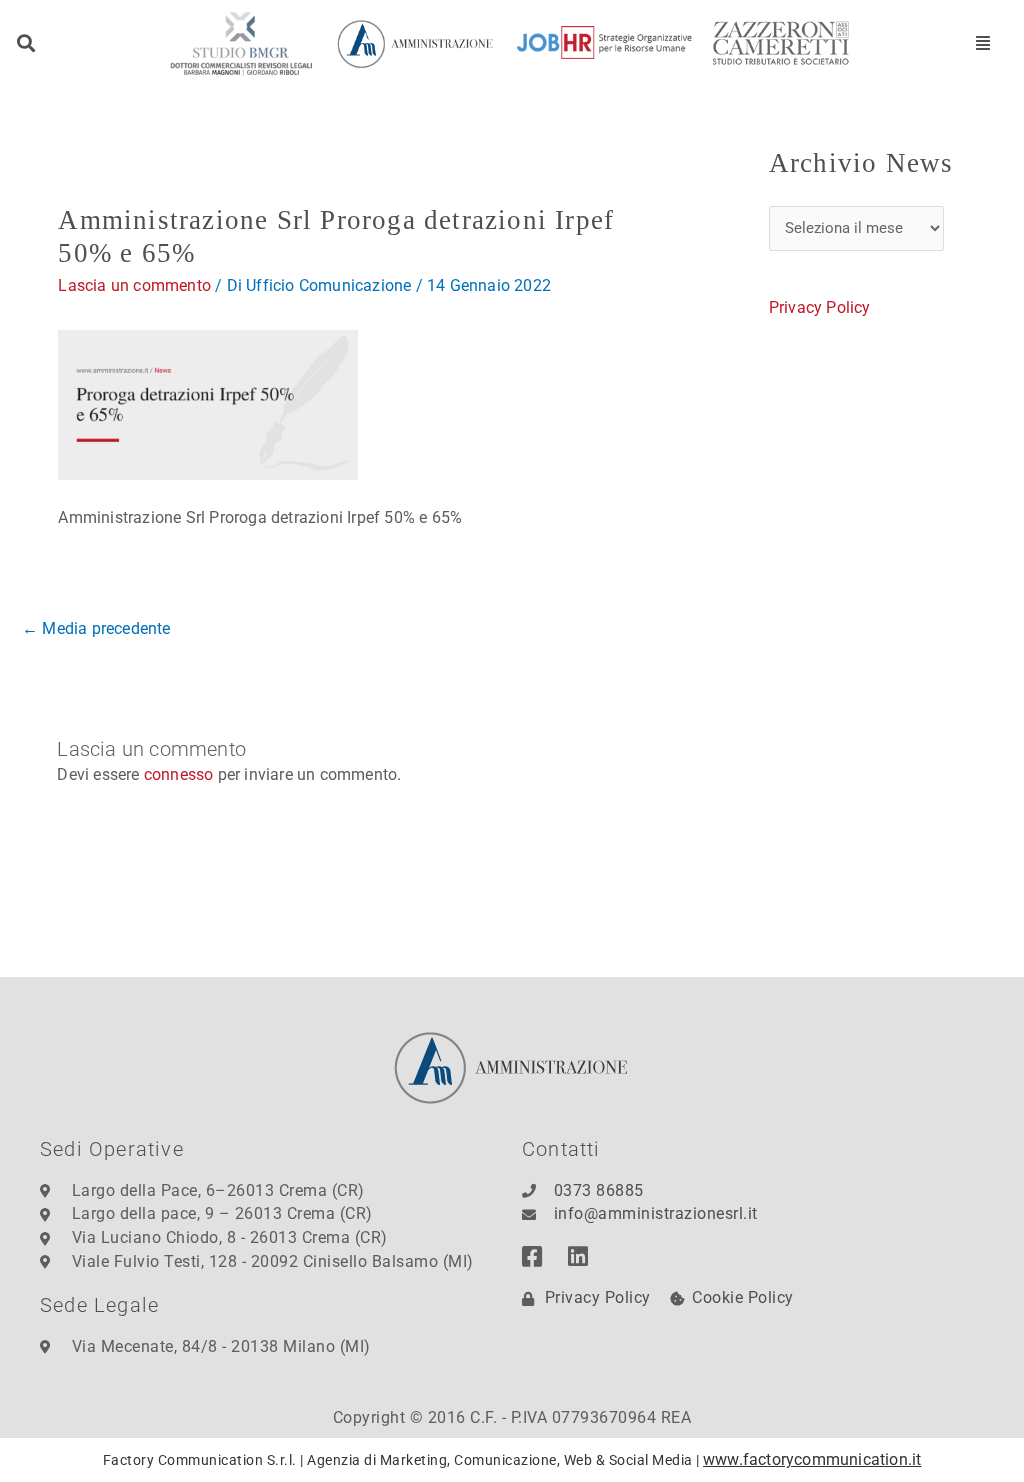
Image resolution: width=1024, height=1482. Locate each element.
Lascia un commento (134, 285)
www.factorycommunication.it (812, 1459)
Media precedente (96, 628)
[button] (26, 43)
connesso (179, 774)
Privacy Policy (820, 307)
